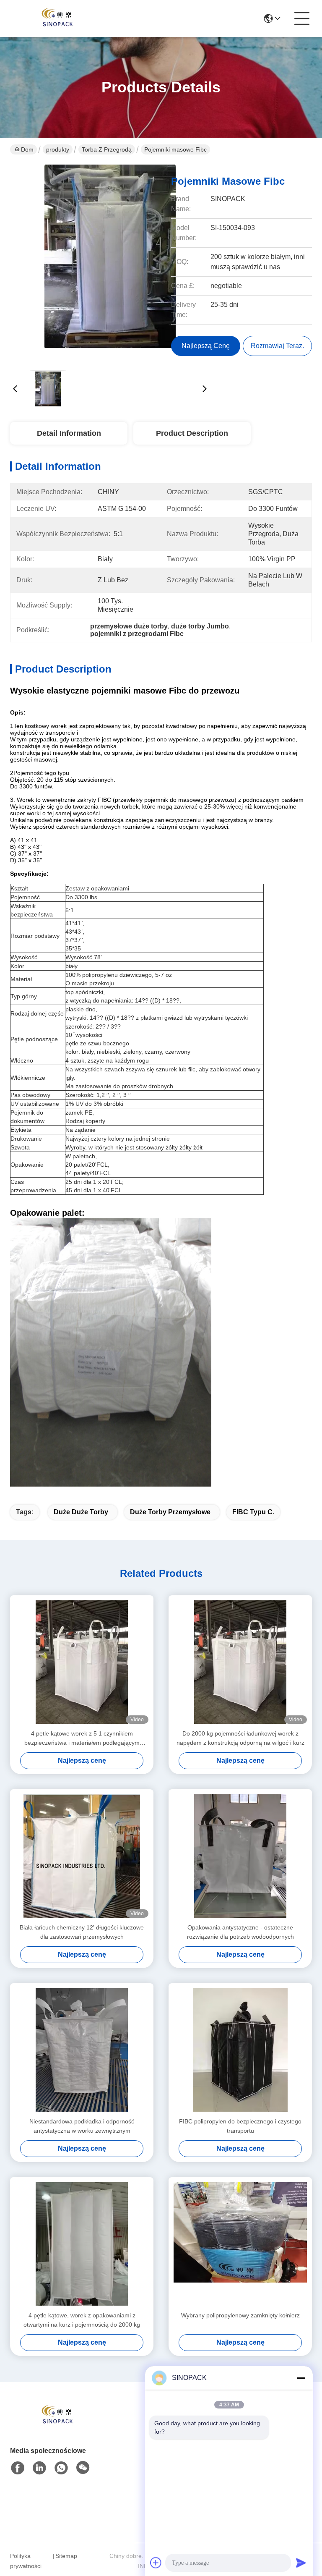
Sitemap (66, 2556)
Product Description (192, 433)
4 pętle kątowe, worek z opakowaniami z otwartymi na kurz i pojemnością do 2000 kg (82, 2320)
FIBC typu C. (253, 1512)
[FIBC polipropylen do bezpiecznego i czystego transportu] (240, 2050)
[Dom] (56, 2426)
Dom (27, 149)
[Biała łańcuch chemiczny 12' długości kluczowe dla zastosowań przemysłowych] (82, 1856)
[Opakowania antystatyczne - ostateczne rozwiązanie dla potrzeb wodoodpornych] (240, 1856)
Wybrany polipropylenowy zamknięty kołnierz (240, 2315)
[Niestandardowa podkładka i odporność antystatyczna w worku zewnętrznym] (82, 2050)
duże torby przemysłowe (170, 1512)
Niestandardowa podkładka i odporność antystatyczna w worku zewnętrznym (82, 2126)
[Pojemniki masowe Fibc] (110, 264)
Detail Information (69, 433)
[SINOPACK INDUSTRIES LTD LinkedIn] (39, 2468)
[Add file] (156, 2563)
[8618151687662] (61, 2468)
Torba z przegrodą (107, 149)
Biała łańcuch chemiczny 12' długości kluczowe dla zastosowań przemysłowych (82, 1932)
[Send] (301, 2563)
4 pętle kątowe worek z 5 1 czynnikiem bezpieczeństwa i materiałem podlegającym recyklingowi (82, 1739)
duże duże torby (81, 1512)
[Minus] (301, 2378)
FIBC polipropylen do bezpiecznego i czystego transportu (240, 2126)
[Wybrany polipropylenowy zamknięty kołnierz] (240, 2244)
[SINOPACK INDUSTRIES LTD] (56, 18)
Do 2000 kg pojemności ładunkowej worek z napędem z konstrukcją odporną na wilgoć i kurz (240, 1738)
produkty (58, 149)
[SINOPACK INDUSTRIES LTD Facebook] (18, 2468)
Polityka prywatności (26, 2561)
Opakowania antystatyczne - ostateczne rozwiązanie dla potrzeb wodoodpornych (240, 1932)
